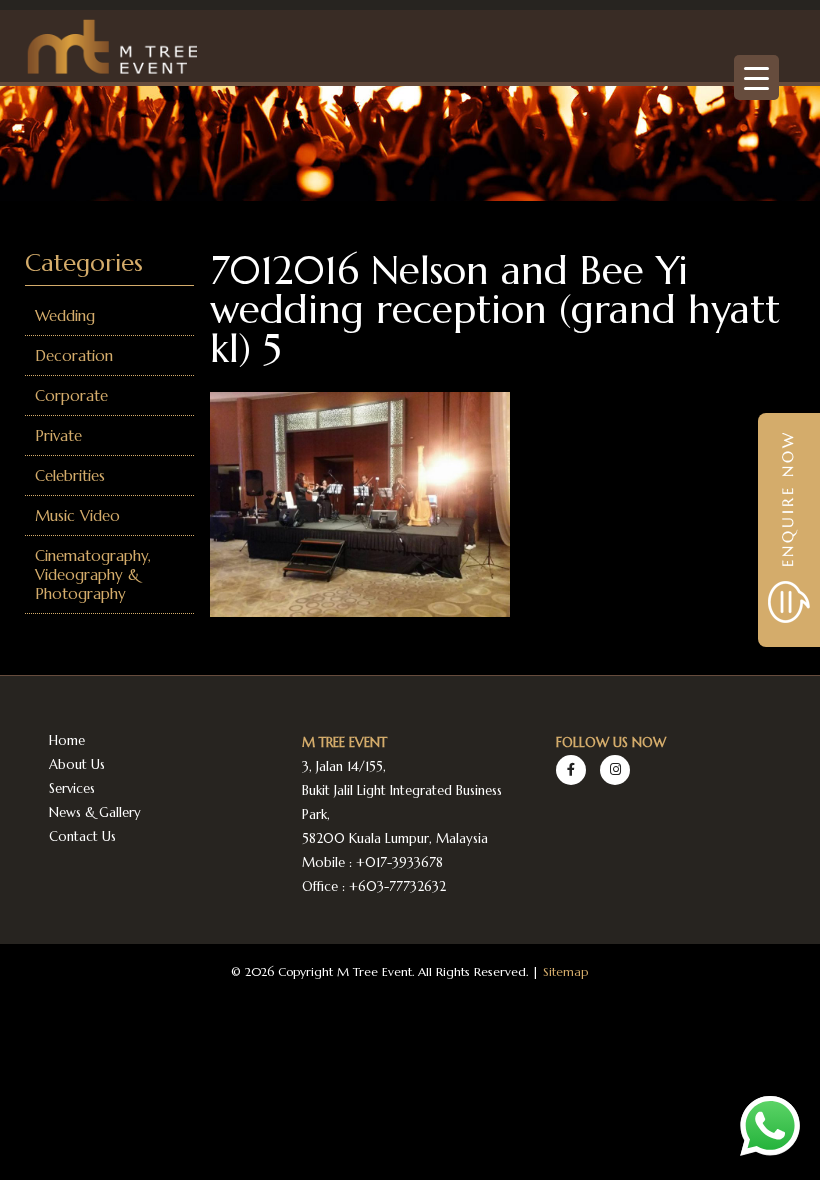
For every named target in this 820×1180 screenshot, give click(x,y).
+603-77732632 (397, 886)
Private (58, 435)
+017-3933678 (399, 862)
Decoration (74, 355)
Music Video (77, 515)
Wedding (65, 315)
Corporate (71, 395)
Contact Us (82, 836)
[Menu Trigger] (756, 77)
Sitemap (565, 971)
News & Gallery (95, 812)
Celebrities (70, 475)
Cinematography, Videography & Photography (93, 574)
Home (67, 740)
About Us (77, 764)
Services (72, 788)
